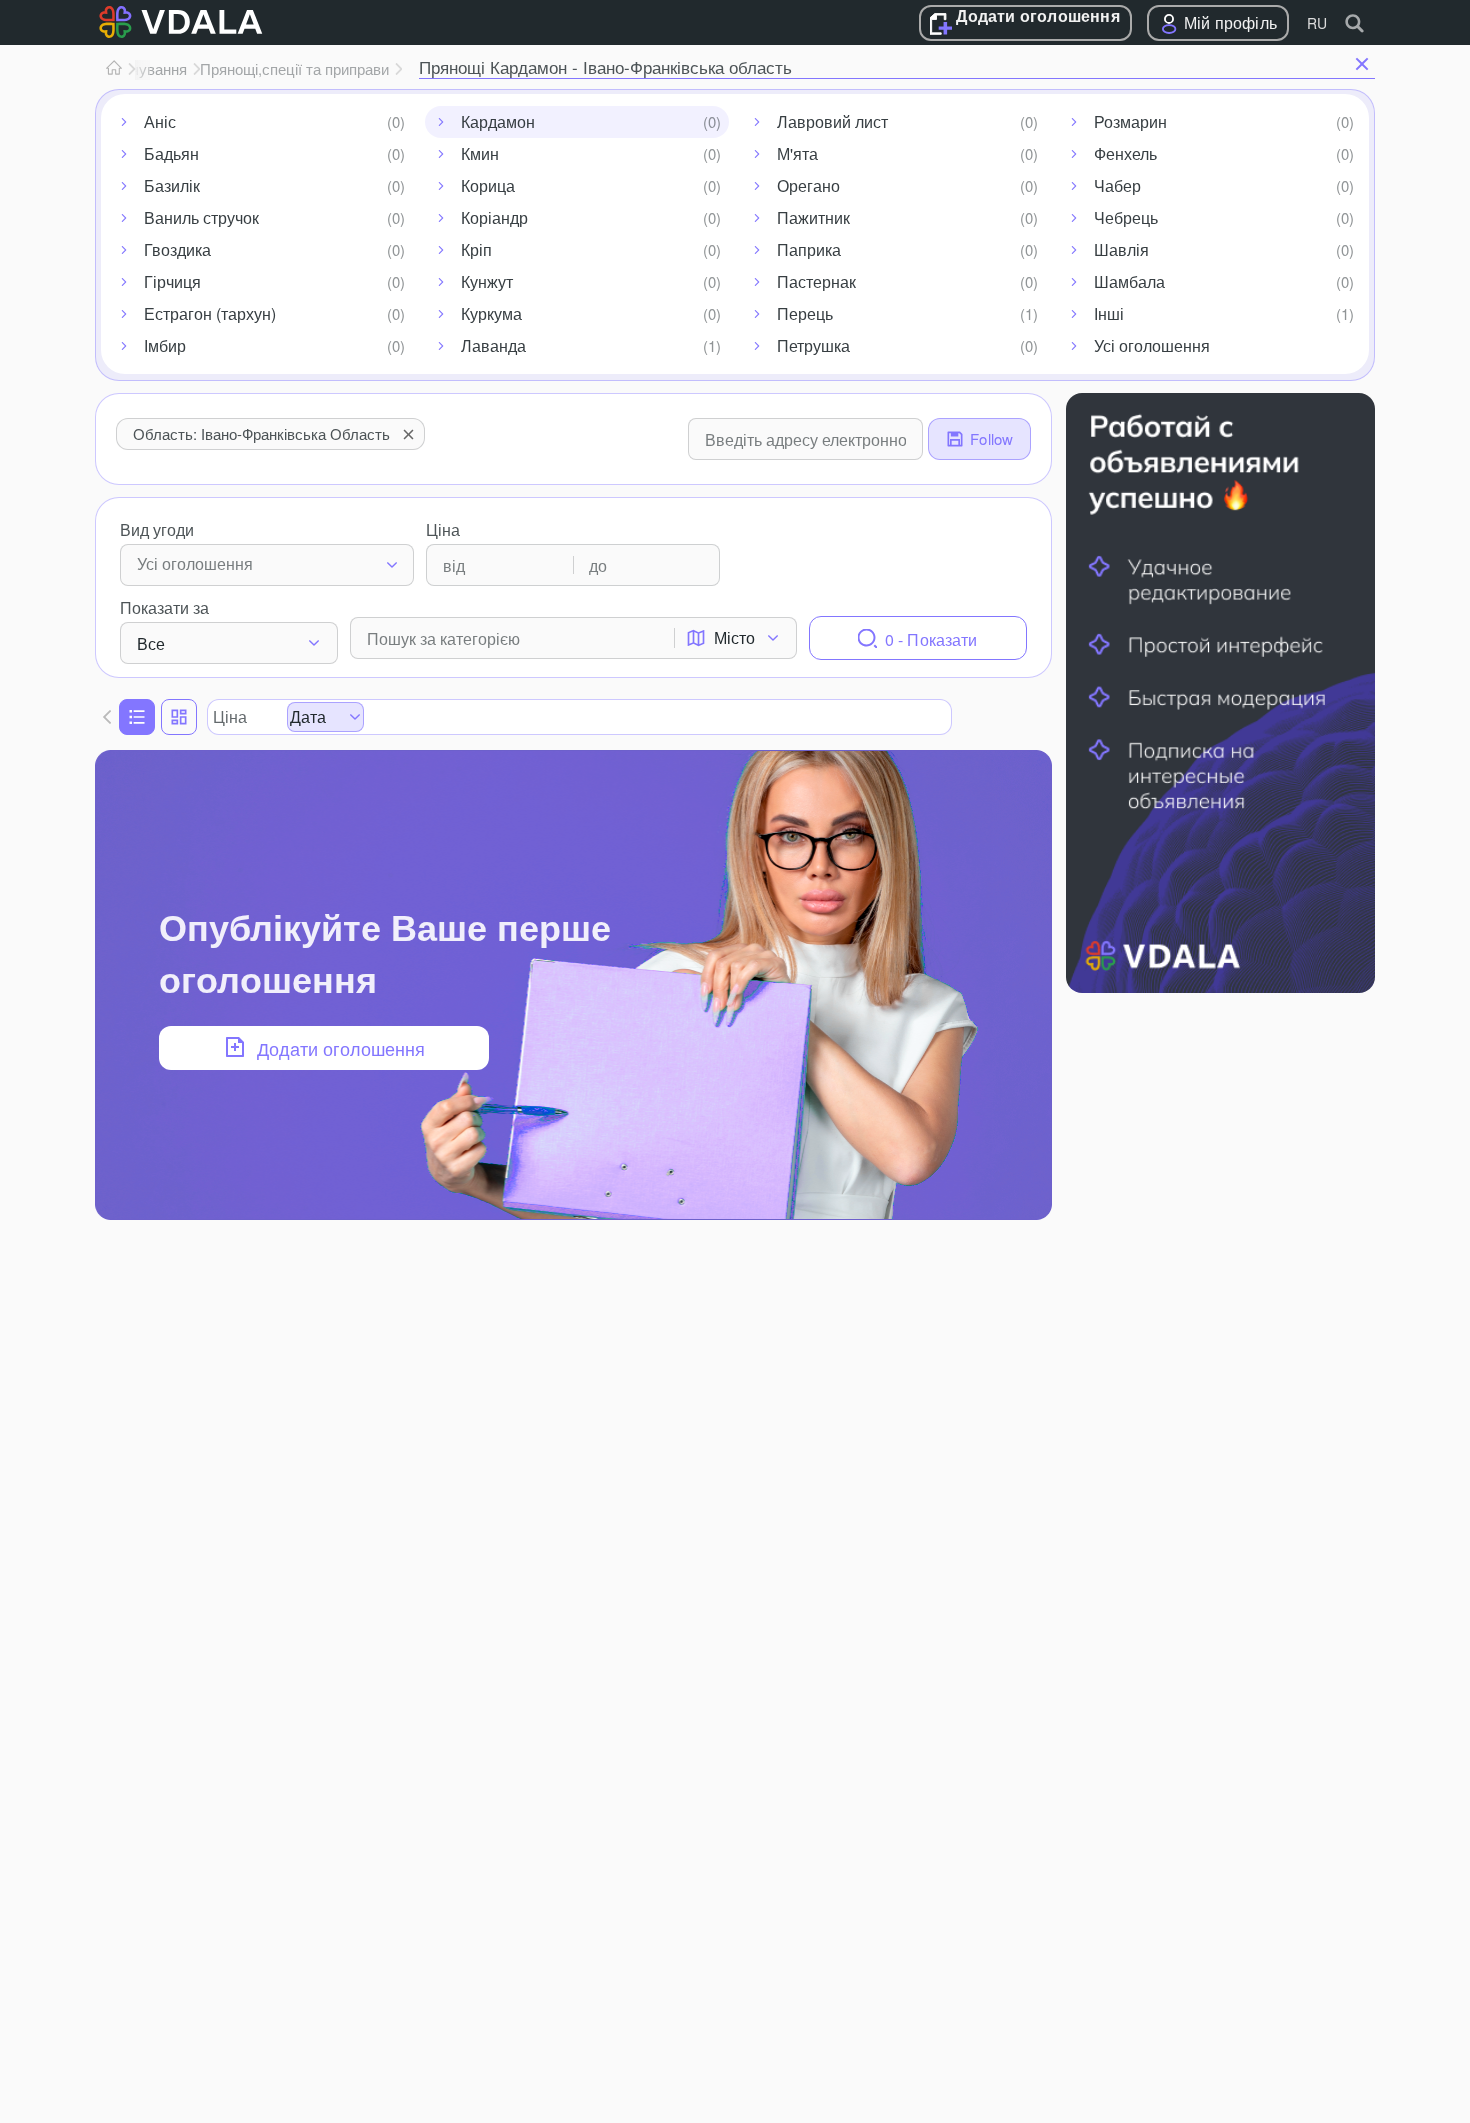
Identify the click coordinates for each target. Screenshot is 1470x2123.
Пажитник (813, 217)
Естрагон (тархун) (210, 313)
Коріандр (494, 217)
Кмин (480, 153)
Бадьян (171, 153)
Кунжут (487, 281)
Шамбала (1129, 281)
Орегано (808, 185)
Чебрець (1126, 217)
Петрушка (813, 345)
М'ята (797, 153)
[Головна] (114, 69)
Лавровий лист (832, 121)
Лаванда (493, 345)
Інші (1109, 313)
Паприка (809, 249)
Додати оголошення (1037, 17)
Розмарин (1130, 121)
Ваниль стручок (201, 217)
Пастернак (816, 281)
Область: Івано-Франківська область (261, 433)
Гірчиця (172, 281)
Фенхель (1125, 153)
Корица (488, 185)
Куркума (491, 313)
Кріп (476, 249)
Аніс (160, 121)
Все (151, 643)
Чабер (1117, 185)
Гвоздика (177, 249)
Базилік (172, 185)
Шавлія (1121, 249)
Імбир (165, 345)
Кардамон (498, 121)
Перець (805, 313)
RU (1317, 23)
